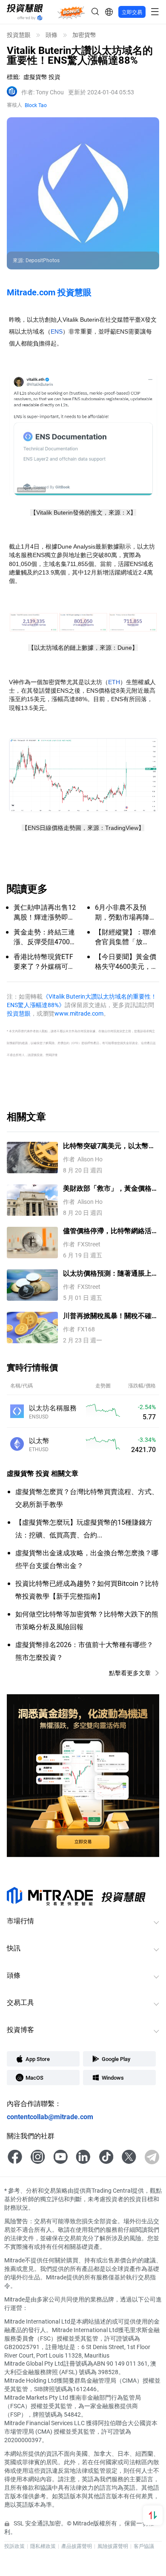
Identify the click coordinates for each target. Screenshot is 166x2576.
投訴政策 (14, 2546)
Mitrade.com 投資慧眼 (49, 292)
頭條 (52, 35)
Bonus (71, 12)
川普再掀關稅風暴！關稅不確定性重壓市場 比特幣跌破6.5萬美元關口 (111, 1316)
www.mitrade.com (79, 1013)
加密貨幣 (84, 35)
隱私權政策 (43, 2546)
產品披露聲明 (77, 2546)
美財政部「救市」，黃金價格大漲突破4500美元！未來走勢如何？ (111, 1188)
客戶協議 (144, 2546)
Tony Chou (43, 92)
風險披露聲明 (113, 2546)
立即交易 (132, 12)
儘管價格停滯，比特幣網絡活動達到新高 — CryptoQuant (111, 1231)
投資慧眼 (19, 35)
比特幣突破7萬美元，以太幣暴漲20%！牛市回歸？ (109, 1146)
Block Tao (36, 105)
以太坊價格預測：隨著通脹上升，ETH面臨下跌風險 (107, 1273)
